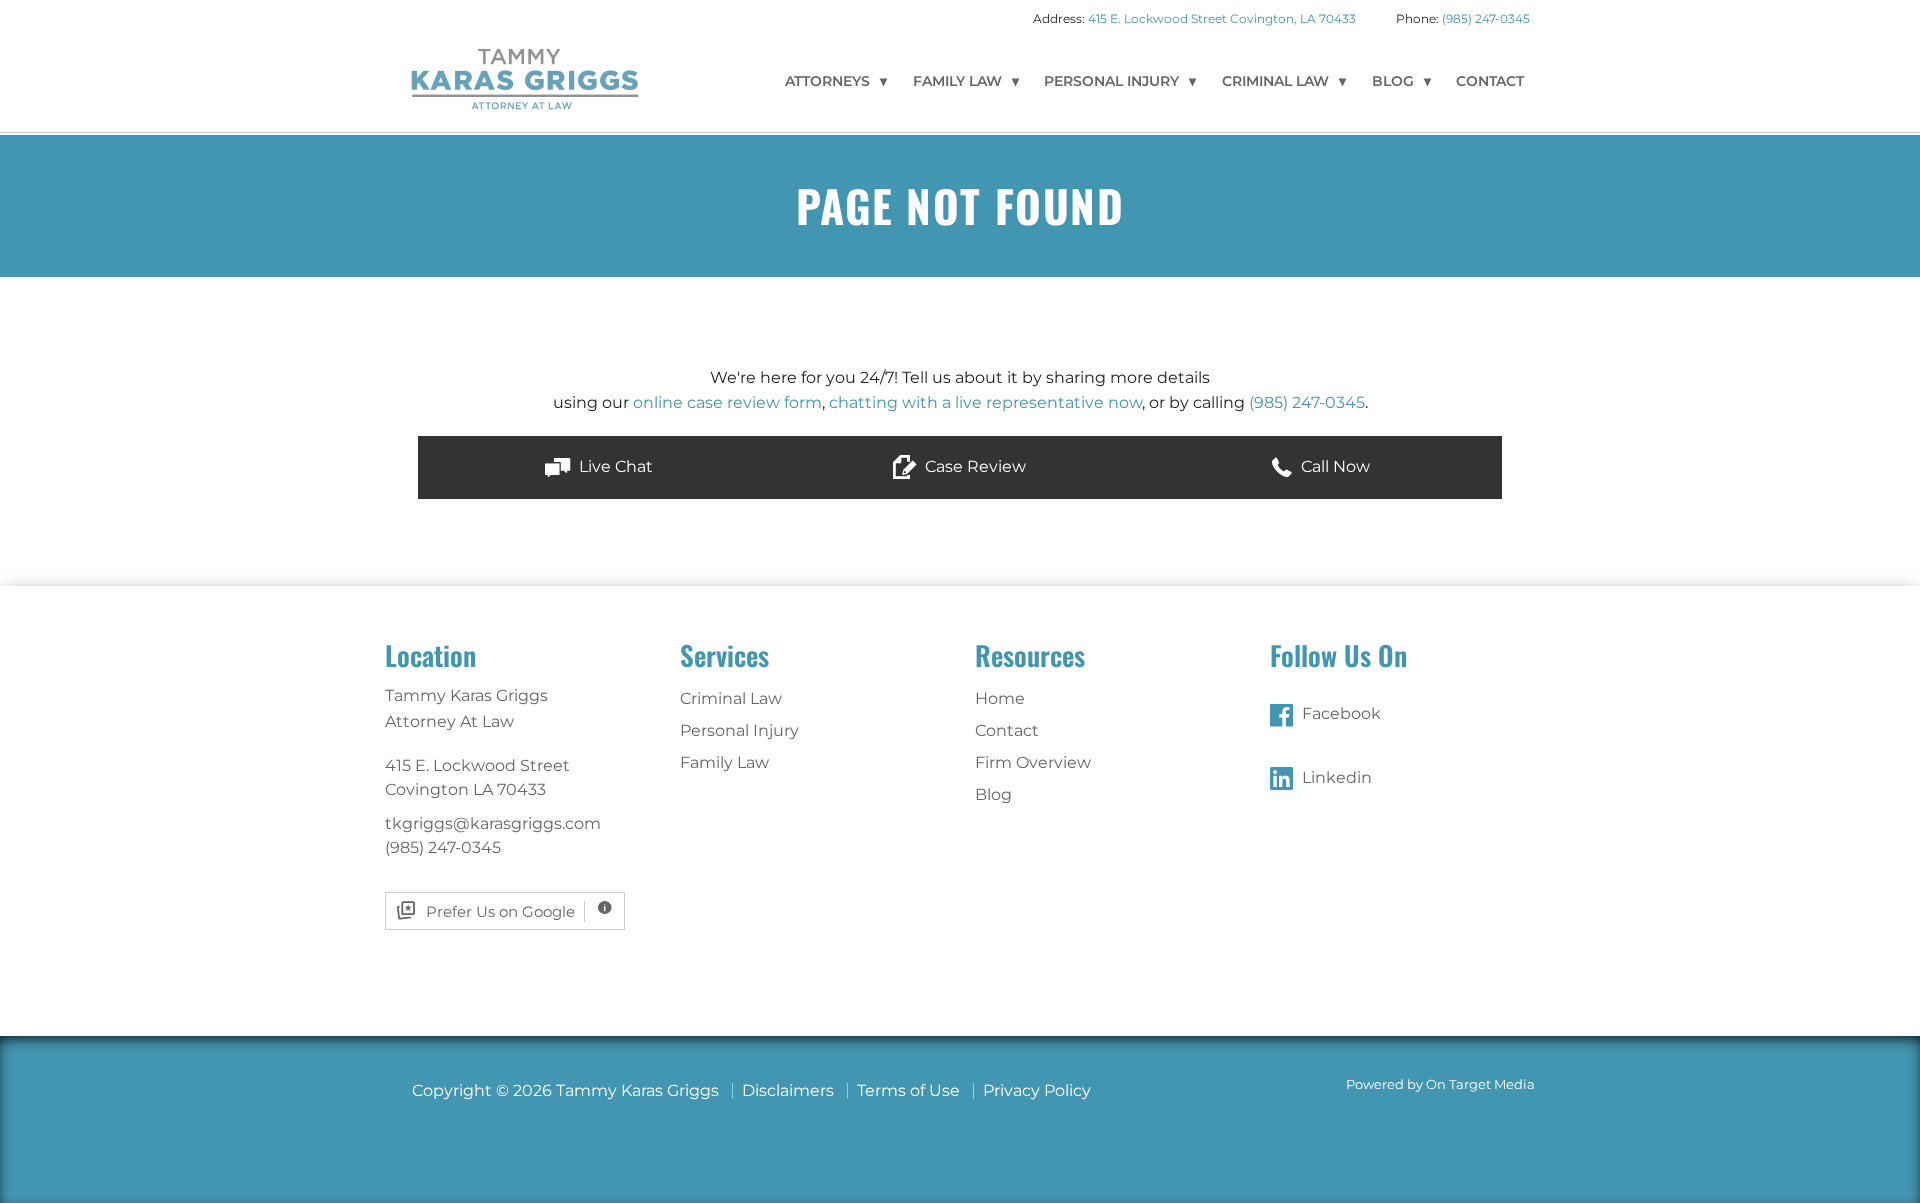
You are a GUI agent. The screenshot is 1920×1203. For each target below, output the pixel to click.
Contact (1490, 81)
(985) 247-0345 (1486, 18)
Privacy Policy (1037, 1090)
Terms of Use (908, 1090)
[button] (598, 467)
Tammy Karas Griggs (525, 78)
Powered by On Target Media (1440, 1084)
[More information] (604, 911)
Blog (1393, 81)
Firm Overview (1033, 762)
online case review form (727, 402)
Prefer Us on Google (500, 911)
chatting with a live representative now (985, 402)
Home (1000, 698)
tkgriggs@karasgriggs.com (493, 823)
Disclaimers (788, 1090)
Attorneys (827, 81)
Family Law (957, 81)
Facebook (1341, 713)
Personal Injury (1111, 81)
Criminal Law (1275, 81)
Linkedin (1337, 777)
